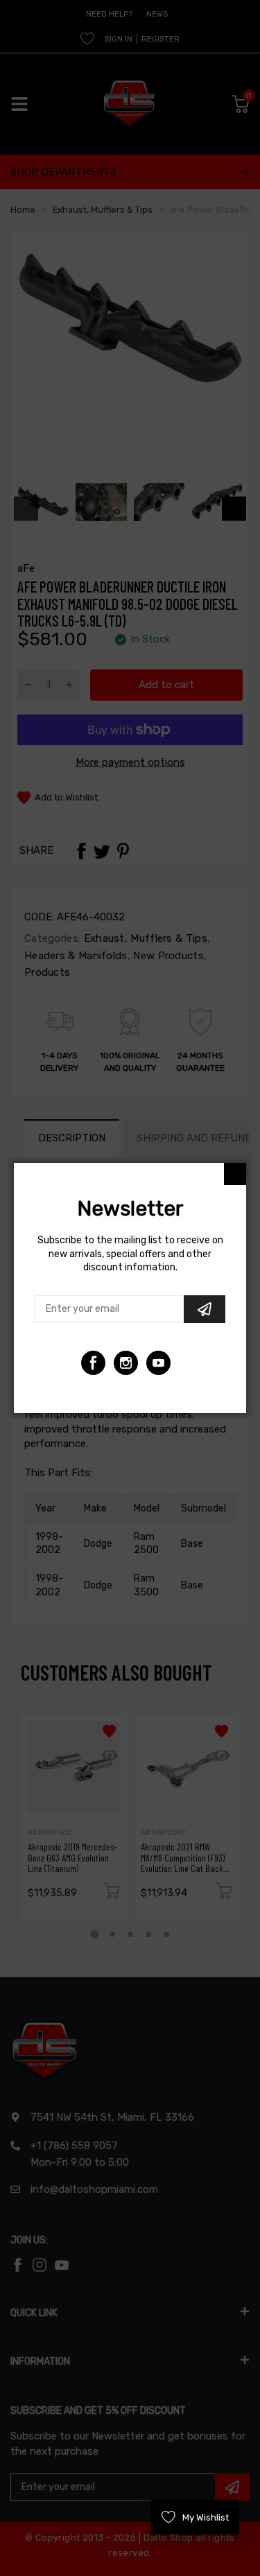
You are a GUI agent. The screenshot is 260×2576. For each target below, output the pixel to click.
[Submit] (205, 1309)
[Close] (235, 1174)
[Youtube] (126, 1363)
